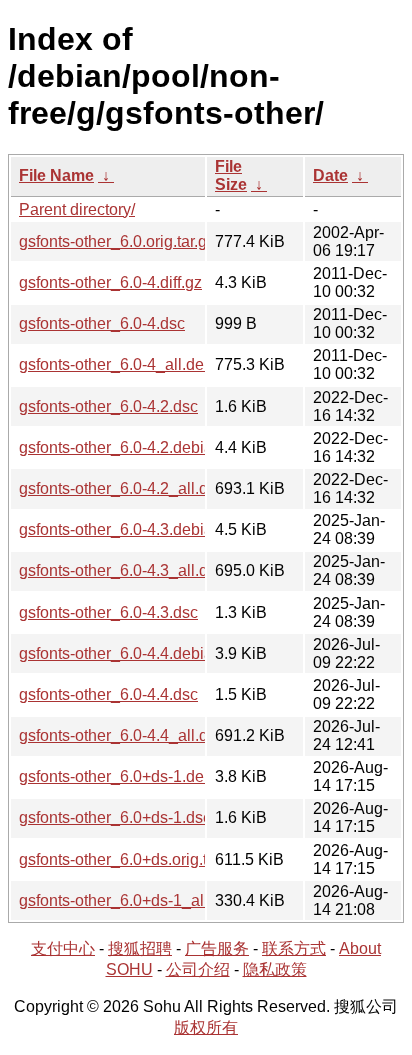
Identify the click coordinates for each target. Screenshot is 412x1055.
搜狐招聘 (140, 948)
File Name (56, 175)
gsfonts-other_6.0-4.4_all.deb (122, 735)
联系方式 (294, 948)
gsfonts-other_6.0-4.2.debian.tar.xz (141, 447)
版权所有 (206, 1027)
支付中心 (63, 948)
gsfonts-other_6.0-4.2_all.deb (122, 488)
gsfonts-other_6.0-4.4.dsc (108, 694)
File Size (231, 175)
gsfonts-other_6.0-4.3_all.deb (122, 570)
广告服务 (217, 948)
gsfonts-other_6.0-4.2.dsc (108, 406)
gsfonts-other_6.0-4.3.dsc (108, 612)
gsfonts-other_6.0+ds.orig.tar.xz (129, 859)
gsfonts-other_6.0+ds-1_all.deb (129, 900)
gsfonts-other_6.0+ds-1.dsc (115, 817)
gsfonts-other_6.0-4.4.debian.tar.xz (141, 653)
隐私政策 (275, 969)
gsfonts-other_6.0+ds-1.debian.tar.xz (147, 776)
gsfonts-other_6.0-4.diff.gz (110, 282)
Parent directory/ (77, 209)
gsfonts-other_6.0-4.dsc (102, 323)
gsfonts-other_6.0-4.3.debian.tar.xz (141, 529)
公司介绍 (198, 969)
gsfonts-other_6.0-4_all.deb (116, 364)
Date (330, 175)
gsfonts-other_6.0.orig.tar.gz (117, 241)
